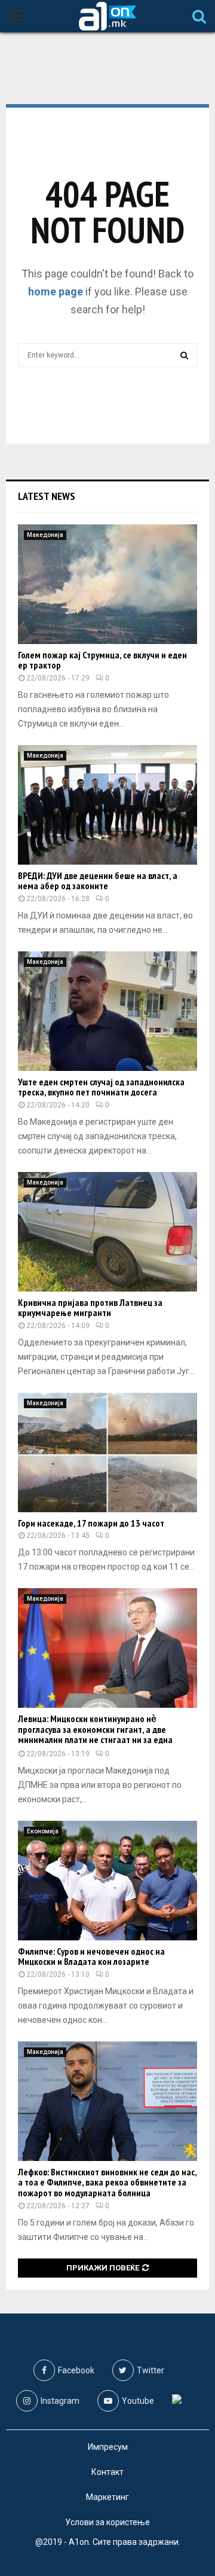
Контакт (107, 2472)
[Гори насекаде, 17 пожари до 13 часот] (107, 1452)
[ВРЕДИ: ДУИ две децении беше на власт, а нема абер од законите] (107, 805)
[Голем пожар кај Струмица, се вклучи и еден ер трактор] (107, 584)
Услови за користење (107, 2522)
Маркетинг (107, 2497)
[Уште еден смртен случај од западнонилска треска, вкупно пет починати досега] (107, 1011)
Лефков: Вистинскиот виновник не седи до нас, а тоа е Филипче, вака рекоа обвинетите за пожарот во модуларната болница (107, 2182)
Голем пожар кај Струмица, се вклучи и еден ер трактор (102, 660)
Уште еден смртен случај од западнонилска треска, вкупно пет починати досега (101, 1087)
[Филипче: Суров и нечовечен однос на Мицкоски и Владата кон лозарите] (107, 1881)
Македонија (45, 535)
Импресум (108, 2447)
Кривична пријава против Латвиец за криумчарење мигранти (90, 1308)
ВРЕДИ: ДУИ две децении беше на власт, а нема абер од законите (98, 881)
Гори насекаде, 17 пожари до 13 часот (91, 1523)
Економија (43, 1831)
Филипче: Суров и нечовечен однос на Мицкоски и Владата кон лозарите (91, 1957)
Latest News (47, 496)
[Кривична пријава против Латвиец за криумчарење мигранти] (107, 1232)
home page (56, 292)
